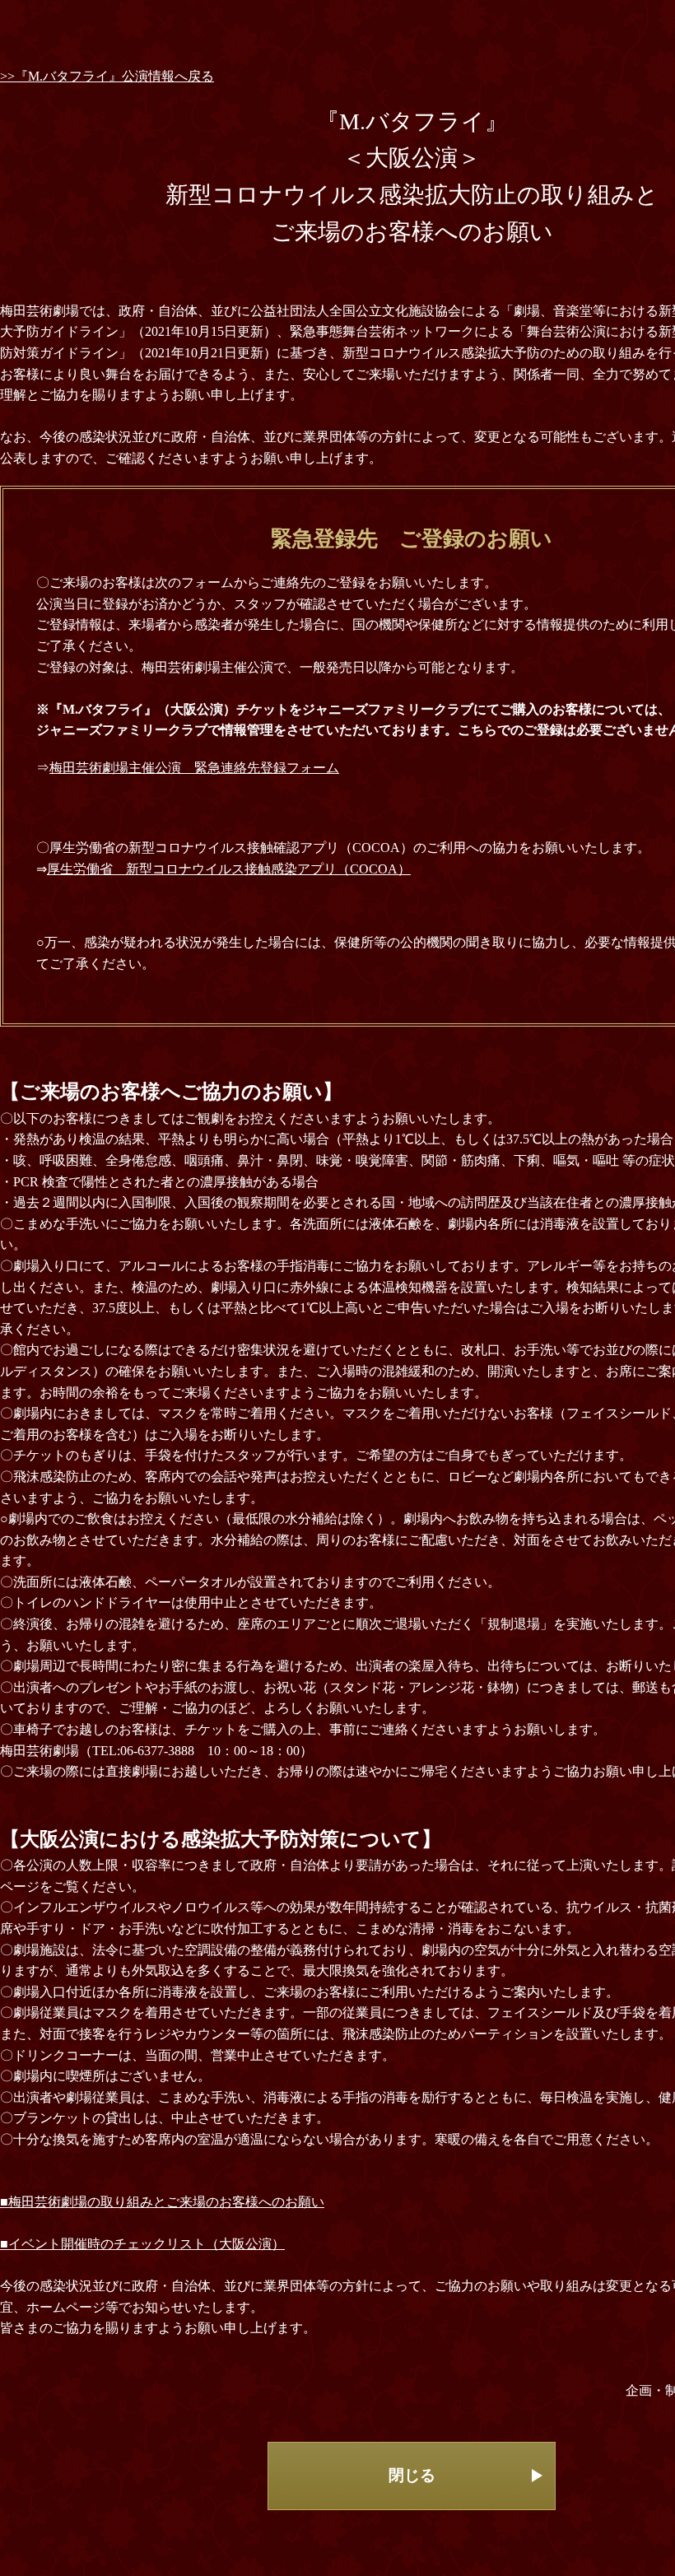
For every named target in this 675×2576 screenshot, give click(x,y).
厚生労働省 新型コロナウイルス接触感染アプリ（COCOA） (229, 869)
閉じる (412, 2475)
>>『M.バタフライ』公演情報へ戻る (107, 76)
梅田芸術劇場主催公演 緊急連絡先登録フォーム (194, 768)
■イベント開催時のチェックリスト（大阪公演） (142, 2244)
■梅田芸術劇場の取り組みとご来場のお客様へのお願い (162, 2202)
